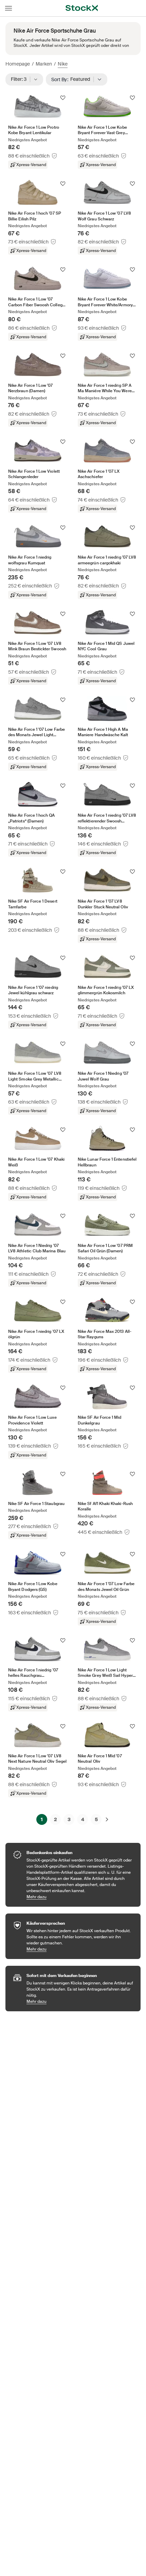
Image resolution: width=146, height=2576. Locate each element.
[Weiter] (107, 1819)
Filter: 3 (21, 79)
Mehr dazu (80, 1897)
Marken (44, 64)
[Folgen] (63, 98)
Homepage (18, 64)
